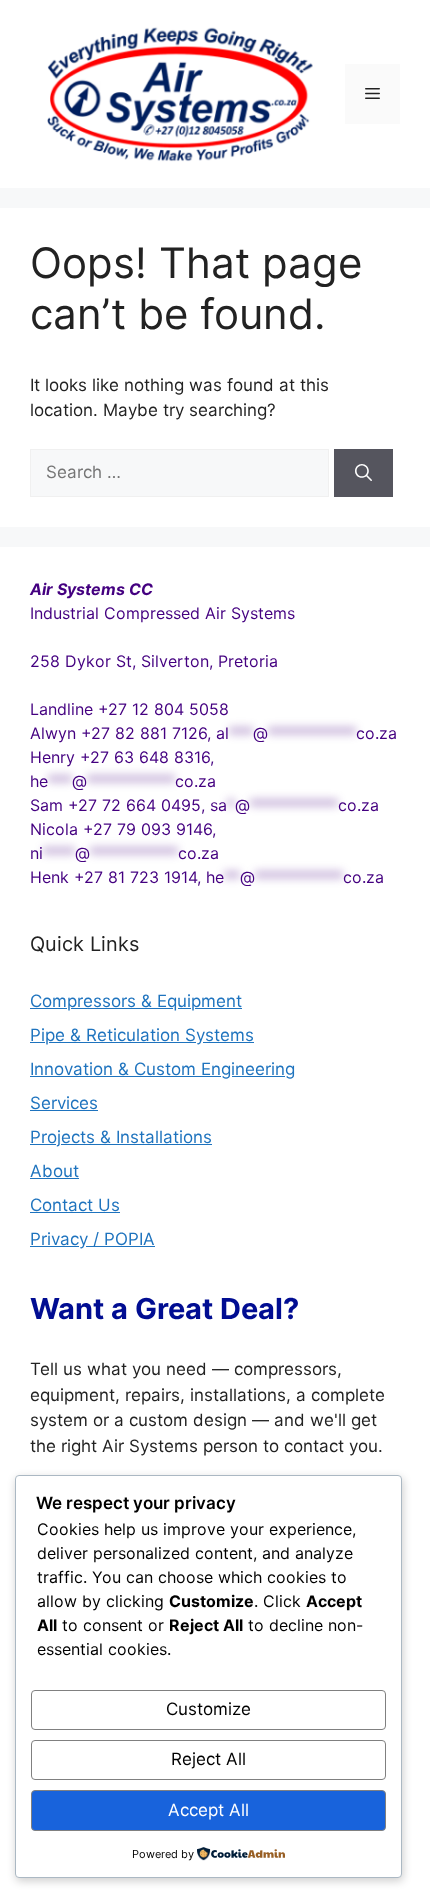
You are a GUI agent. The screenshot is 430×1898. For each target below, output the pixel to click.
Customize (208, 1709)
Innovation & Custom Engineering (162, 1069)
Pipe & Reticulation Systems (142, 1035)
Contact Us (75, 1205)
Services (64, 1103)
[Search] (363, 473)
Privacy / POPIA (92, 1239)
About (54, 1171)
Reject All (208, 1759)
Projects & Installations (121, 1137)
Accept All (208, 1810)
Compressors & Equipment (136, 1001)
